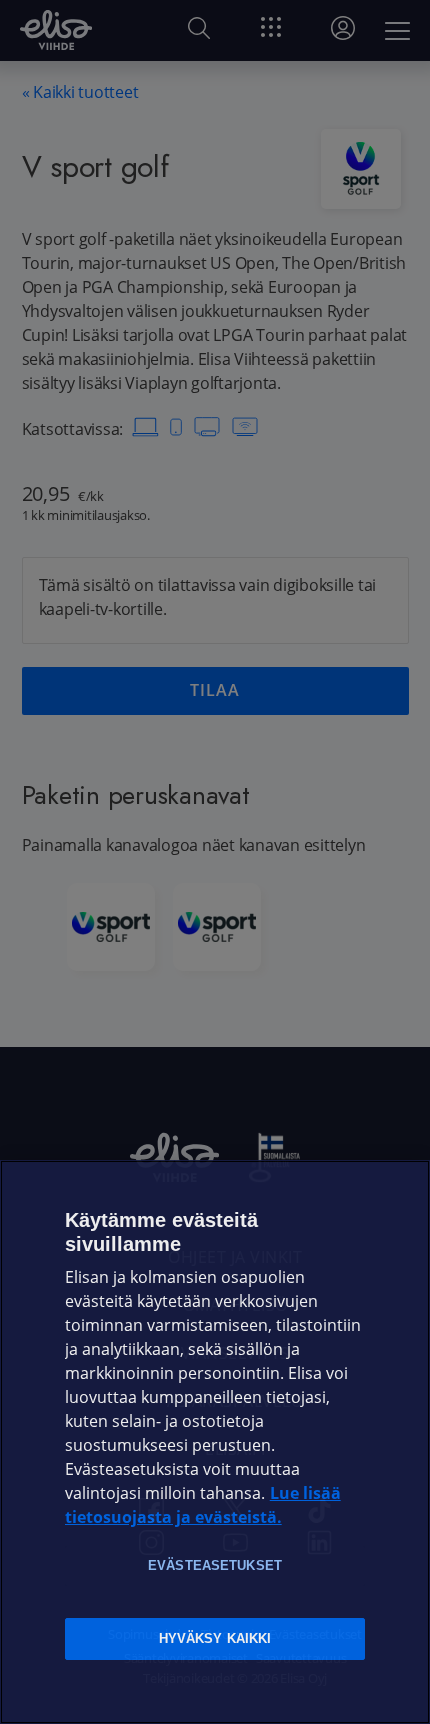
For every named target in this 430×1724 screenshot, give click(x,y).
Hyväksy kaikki (215, 1638)
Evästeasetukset (215, 1565)
